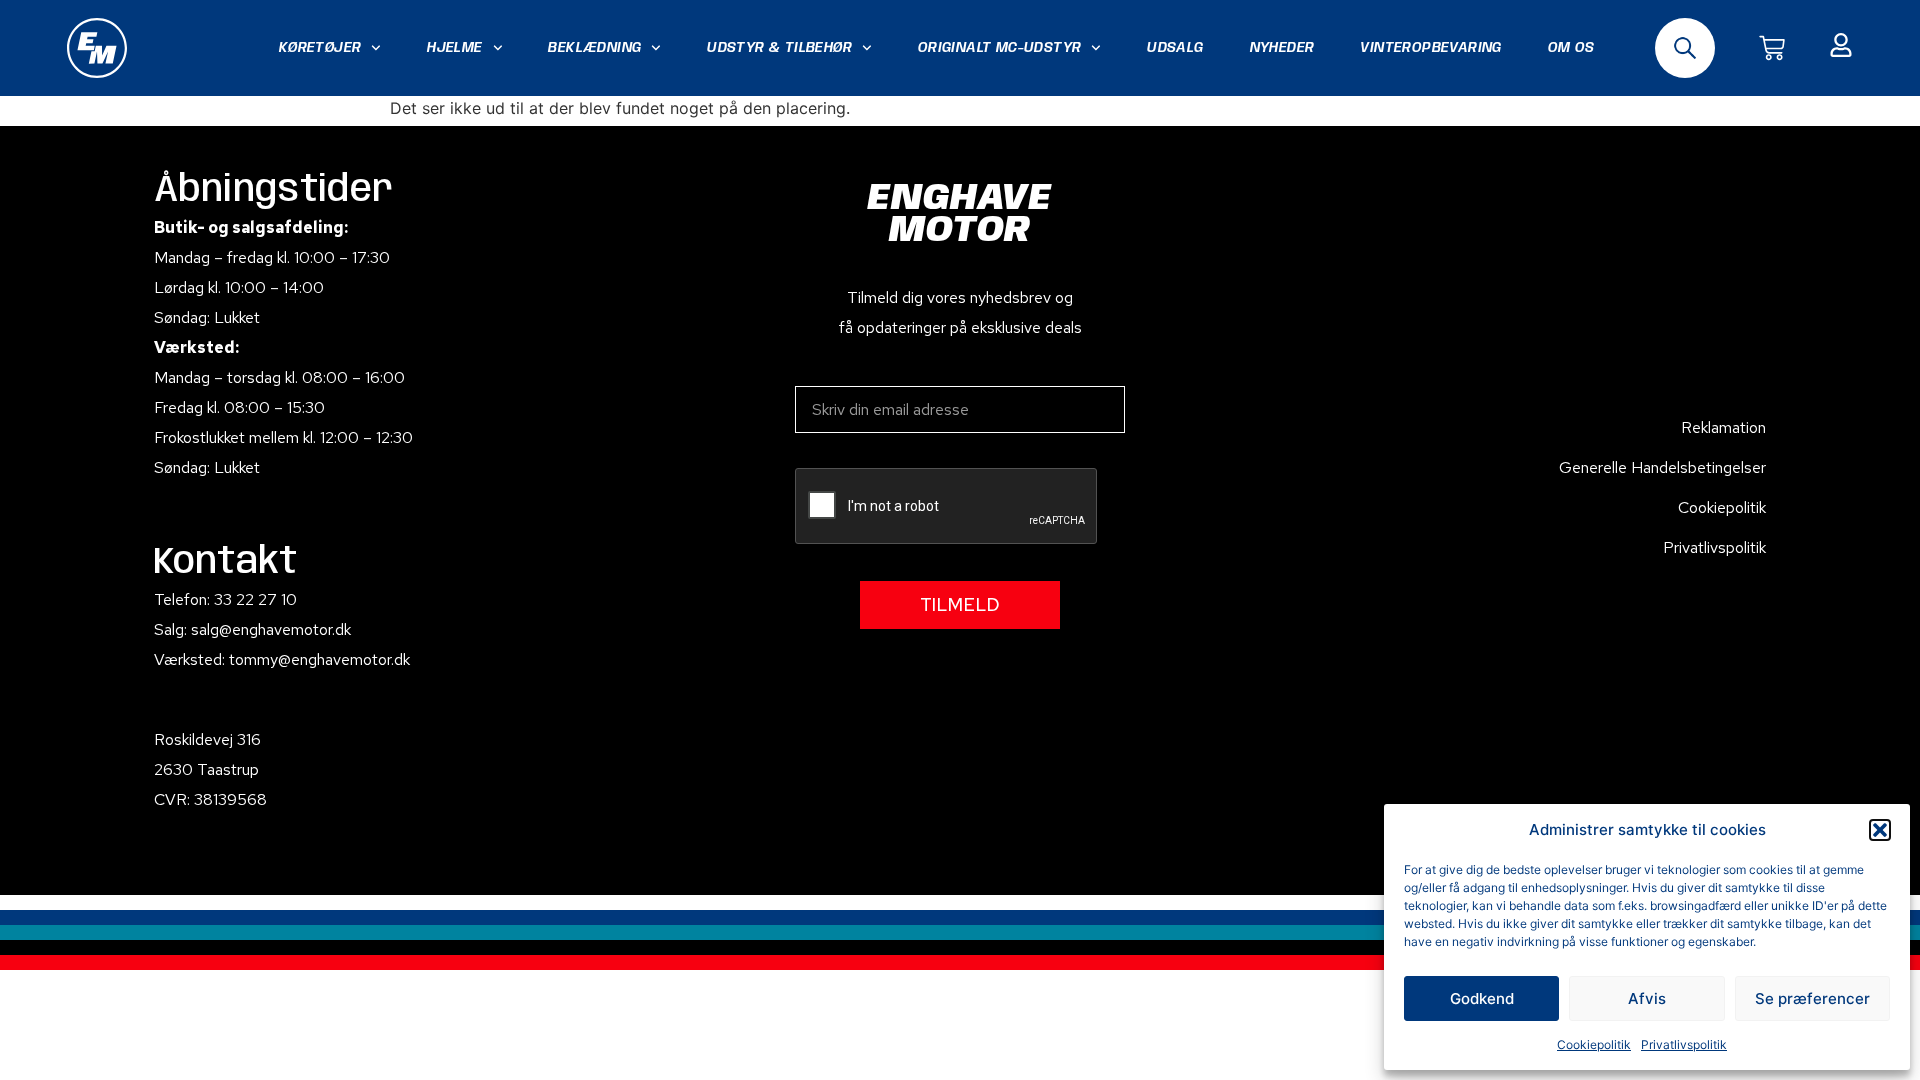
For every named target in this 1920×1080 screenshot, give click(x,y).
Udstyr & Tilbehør (779, 48)
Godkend (1482, 998)
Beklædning (594, 48)
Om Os (1571, 48)
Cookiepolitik (1594, 1044)
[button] (1880, 830)
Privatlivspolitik (1684, 1044)
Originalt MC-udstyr (1000, 48)
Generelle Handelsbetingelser (1662, 467)
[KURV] (1772, 48)
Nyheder (1282, 48)
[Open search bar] (1685, 48)
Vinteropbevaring (1430, 48)
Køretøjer (320, 48)
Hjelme (454, 48)
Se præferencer (1812, 998)
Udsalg (1175, 48)
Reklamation (1723, 427)
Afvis (1647, 998)
